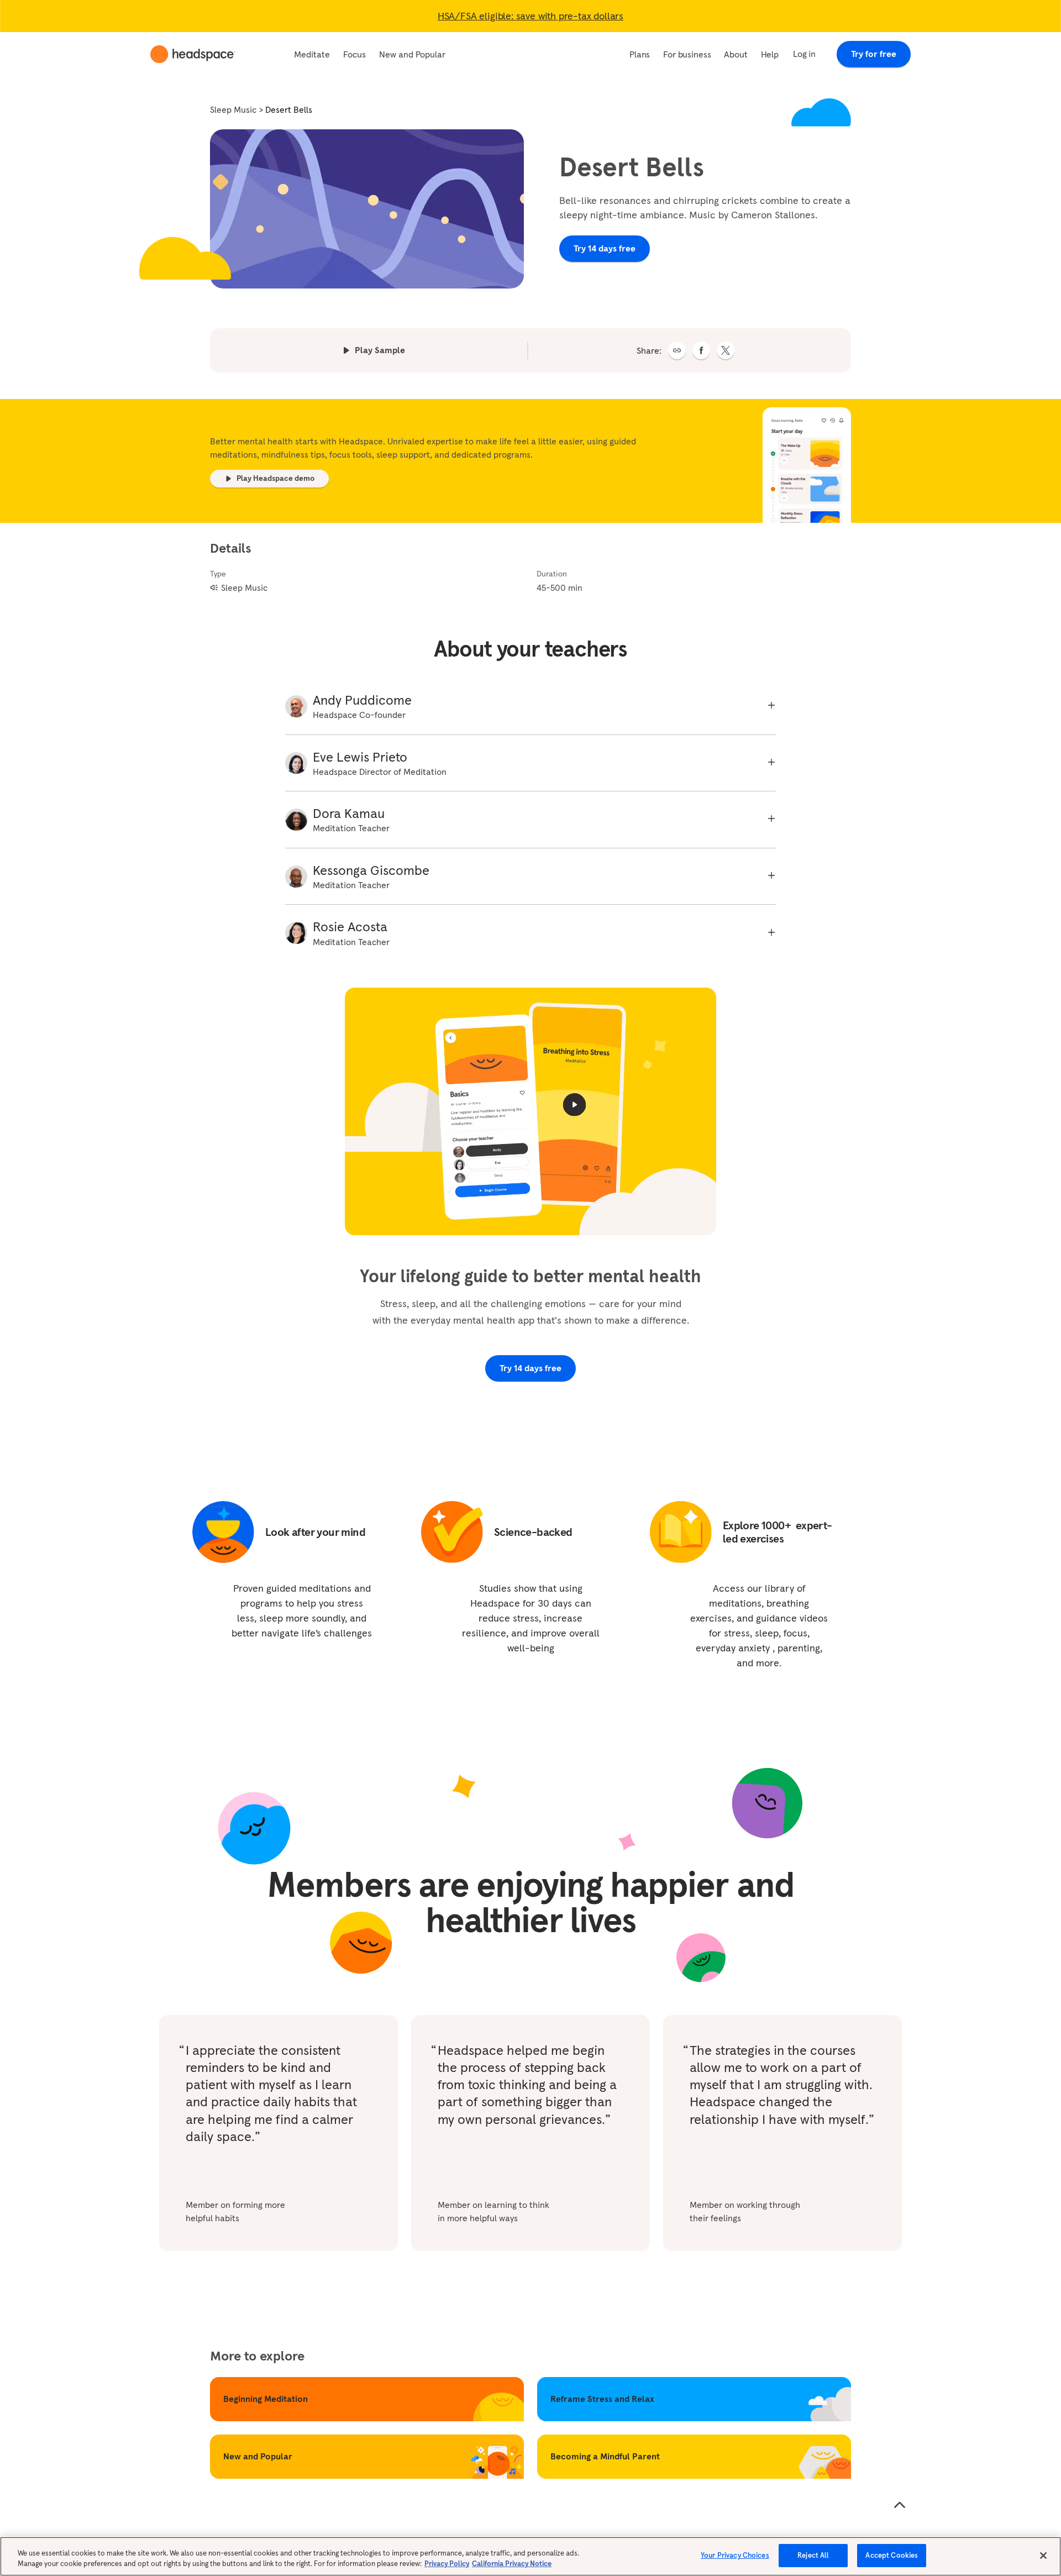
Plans (640, 54)
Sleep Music (233, 109)
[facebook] (701, 350)
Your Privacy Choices (735, 2555)
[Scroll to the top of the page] (900, 2505)
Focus (354, 54)
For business (687, 54)
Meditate (312, 54)
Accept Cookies (892, 2555)
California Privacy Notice (512, 2564)
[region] (530, 2556)
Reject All (813, 2555)
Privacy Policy (447, 2564)
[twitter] (726, 350)
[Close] (1043, 2556)
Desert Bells (289, 109)
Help (770, 54)
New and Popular (412, 54)
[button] (677, 350)
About (736, 54)
